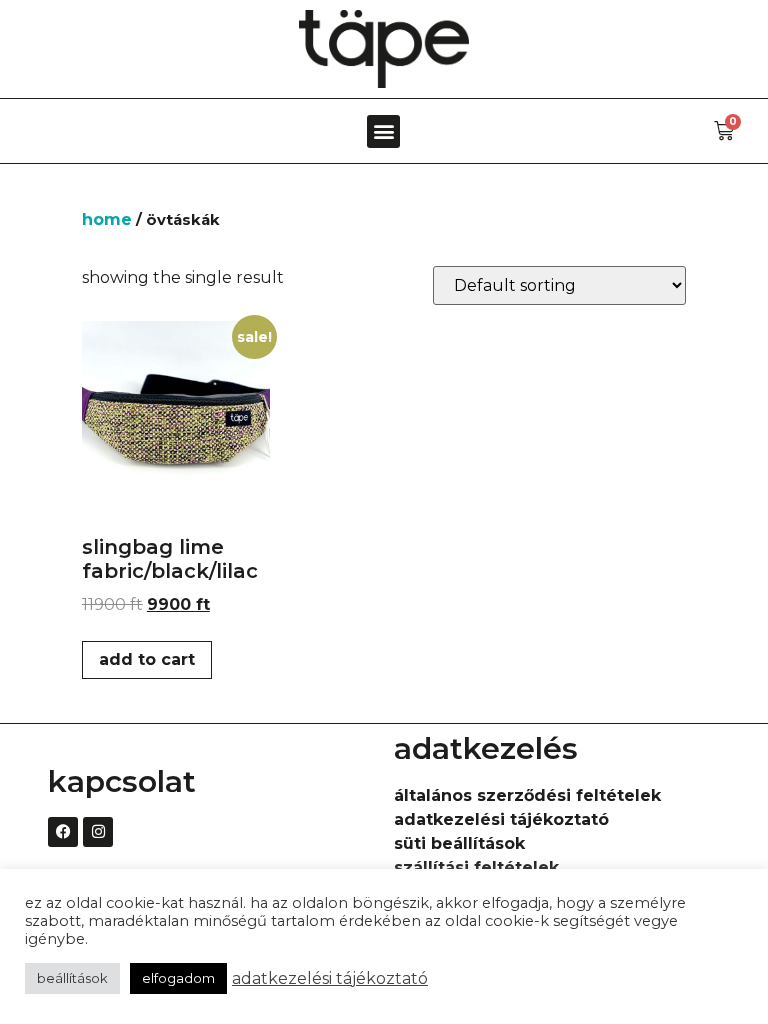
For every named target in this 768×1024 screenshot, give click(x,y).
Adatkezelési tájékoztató (330, 979)
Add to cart (147, 659)
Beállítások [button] (72, 978)
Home (107, 219)
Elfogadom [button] (178, 978)
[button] (383, 131)
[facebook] (63, 832)
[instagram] (98, 832)
